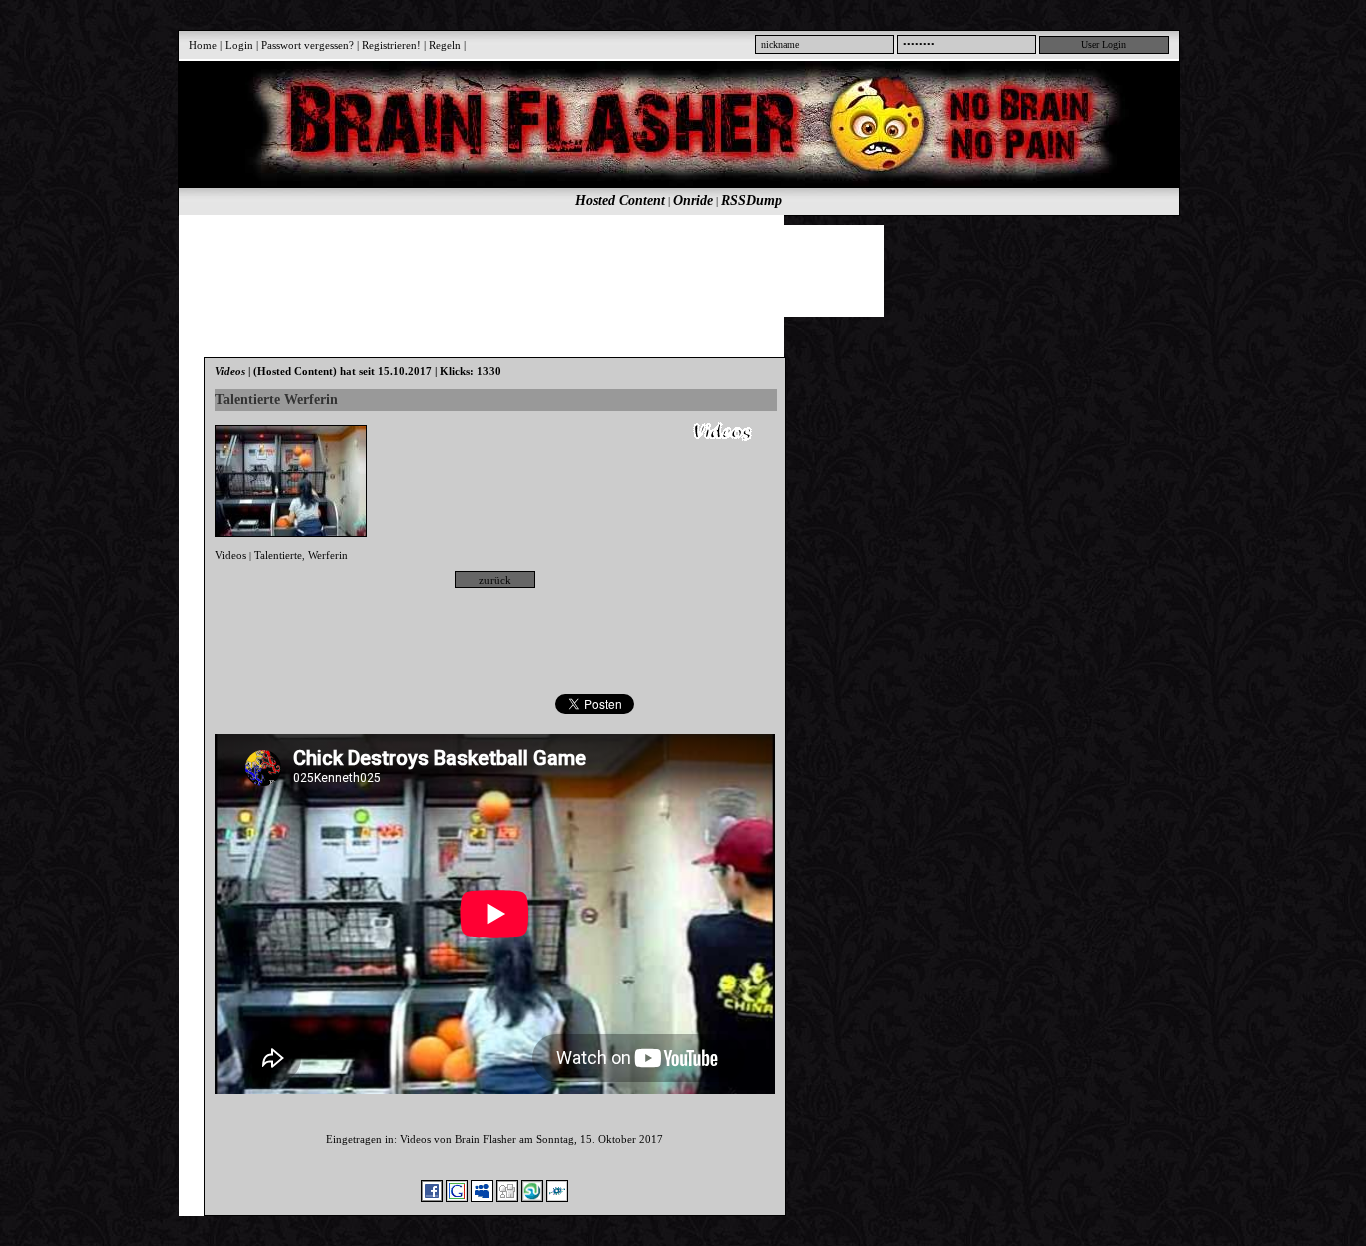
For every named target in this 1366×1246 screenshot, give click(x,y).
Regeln (445, 45)
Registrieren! (391, 45)
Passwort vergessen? (307, 45)
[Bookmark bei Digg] (507, 1198)
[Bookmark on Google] (457, 1198)
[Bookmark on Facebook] (432, 1198)
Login (239, 45)
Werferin (328, 555)
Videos (230, 555)
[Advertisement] (668, 270)
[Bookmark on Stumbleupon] (532, 1198)
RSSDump (751, 200)
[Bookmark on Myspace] (482, 1198)
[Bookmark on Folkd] (557, 1198)
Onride (693, 200)
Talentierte (278, 555)
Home (203, 45)
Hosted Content (620, 200)
